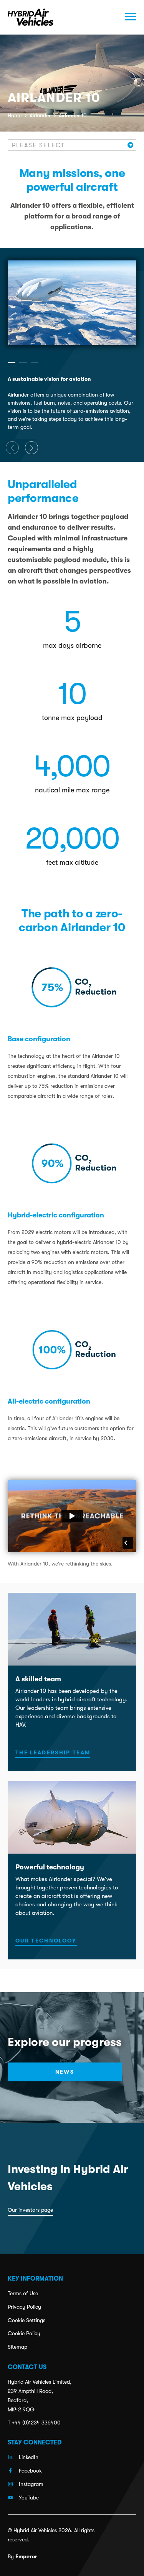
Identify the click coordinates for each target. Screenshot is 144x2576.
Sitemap (17, 2347)
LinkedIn (29, 2457)
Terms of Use (23, 2293)
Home (15, 115)
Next (31, 448)
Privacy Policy (24, 2307)
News (65, 2072)
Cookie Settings (26, 2320)
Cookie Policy (24, 2333)
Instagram (31, 2484)
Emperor (26, 2556)
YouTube (29, 2498)
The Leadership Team (53, 1752)
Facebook (30, 2471)
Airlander (40, 115)
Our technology (46, 1941)
